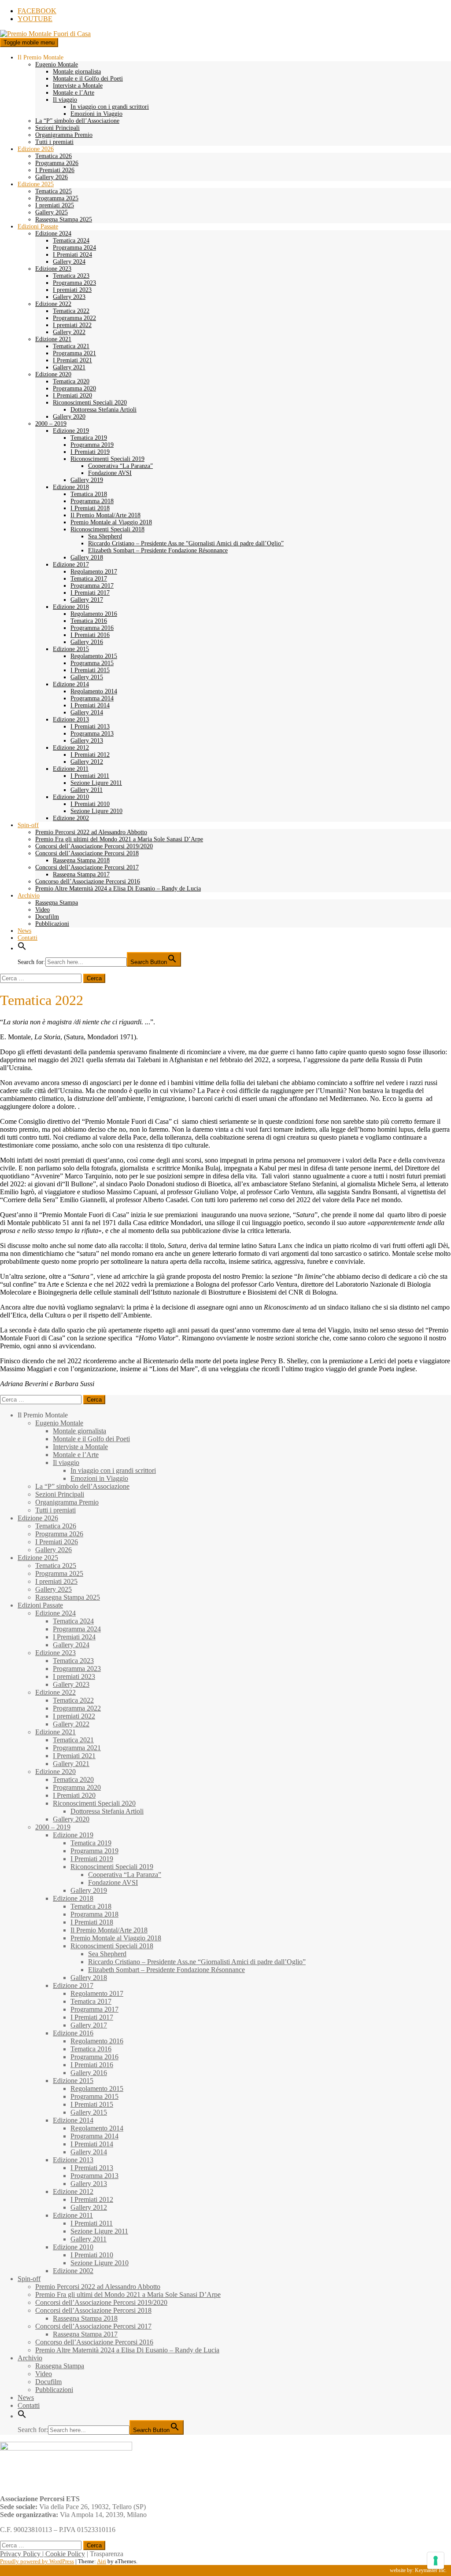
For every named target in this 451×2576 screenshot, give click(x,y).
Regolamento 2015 (94, 656)
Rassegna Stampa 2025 (64, 219)
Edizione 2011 (71, 769)
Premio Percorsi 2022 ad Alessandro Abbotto (91, 832)
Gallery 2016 (87, 642)
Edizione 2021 (53, 339)
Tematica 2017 (89, 579)
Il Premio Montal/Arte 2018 (105, 515)
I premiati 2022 (72, 325)
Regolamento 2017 (94, 572)
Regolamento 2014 (94, 691)
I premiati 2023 (72, 290)
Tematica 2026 (54, 156)
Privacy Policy (20, 2554)
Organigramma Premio (64, 135)
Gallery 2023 (69, 297)
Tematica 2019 (89, 438)
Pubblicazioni (52, 924)
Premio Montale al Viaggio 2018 (111, 522)
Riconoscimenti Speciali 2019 (107, 459)
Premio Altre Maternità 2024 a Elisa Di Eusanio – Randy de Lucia (118, 889)
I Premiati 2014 (90, 705)
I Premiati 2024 (72, 255)
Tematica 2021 (71, 346)
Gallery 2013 (87, 741)
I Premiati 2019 (90, 452)
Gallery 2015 (87, 677)
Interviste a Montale (78, 86)
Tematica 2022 (71, 311)
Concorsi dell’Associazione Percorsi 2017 (87, 867)
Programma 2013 (92, 734)
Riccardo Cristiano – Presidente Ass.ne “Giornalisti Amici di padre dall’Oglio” (186, 543)
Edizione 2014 (71, 684)
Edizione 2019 (71, 431)
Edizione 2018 (71, 487)
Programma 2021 (74, 353)
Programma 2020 (74, 388)
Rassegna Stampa (57, 903)
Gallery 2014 (87, 712)
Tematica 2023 (71, 276)
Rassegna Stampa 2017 (81, 874)
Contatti (28, 938)
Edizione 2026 (36, 149)
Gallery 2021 (69, 367)
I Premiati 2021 (72, 360)
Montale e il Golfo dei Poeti (88, 79)
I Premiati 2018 (90, 508)
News (24, 931)
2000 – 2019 (51, 424)
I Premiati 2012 (90, 755)
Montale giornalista (77, 72)
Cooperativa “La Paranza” (120, 466)
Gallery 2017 (87, 600)
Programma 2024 (74, 248)
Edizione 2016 (71, 607)
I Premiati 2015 (90, 670)
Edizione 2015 (71, 649)
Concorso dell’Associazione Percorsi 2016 (88, 881)
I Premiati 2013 (90, 727)
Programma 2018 (92, 501)
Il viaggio (65, 100)
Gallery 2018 (87, 558)
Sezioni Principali (57, 128)
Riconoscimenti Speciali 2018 (107, 529)
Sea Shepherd (105, 536)
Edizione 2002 (71, 818)
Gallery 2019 (87, 480)
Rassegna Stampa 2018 (81, 860)
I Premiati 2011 (90, 776)
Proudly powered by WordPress (37, 2561)
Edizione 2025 (36, 184)
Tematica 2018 (89, 494)
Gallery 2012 (87, 762)
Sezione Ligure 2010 (96, 811)
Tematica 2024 (71, 241)
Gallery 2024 (69, 262)
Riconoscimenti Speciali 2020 (90, 403)
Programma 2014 (92, 698)
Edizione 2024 (53, 234)
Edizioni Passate (38, 226)
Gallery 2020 (69, 417)
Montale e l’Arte (74, 93)
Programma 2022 (74, 318)
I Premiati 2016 (90, 635)
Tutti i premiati (54, 142)
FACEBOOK (37, 11)
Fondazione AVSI (110, 473)
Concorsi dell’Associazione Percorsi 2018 (87, 853)
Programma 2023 (74, 283)
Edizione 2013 (71, 719)
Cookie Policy (65, 2554)
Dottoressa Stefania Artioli (104, 410)
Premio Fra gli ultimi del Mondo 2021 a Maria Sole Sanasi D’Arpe (119, 839)
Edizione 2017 (71, 565)
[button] (22, 948)
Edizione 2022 (53, 304)
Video (43, 910)
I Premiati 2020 (72, 396)
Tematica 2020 (71, 381)
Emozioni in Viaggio (96, 114)
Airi (102, 2561)
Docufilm (47, 917)
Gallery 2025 (52, 212)
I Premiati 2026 (55, 170)
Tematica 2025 (54, 191)
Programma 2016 (92, 628)
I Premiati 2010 (90, 804)
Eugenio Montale (57, 64)
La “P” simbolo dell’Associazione (77, 121)
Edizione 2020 (53, 374)
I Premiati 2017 (90, 593)
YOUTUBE (35, 19)
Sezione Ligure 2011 (96, 783)
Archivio (29, 896)
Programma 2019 (92, 445)
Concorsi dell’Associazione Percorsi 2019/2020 (94, 846)
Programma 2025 (57, 198)
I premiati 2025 (55, 205)
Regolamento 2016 (94, 614)
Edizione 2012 (71, 748)
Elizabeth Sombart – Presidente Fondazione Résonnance (158, 550)
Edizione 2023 (53, 269)
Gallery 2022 (69, 332)
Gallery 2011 (87, 790)
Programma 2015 (92, 663)
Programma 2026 (57, 163)
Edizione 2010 (71, 797)
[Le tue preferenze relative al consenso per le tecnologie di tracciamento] (436, 2561)
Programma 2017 (92, 586)
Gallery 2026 (52, 177)
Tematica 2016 (89, 621)
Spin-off (28, 825)
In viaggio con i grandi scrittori (110, 107)
